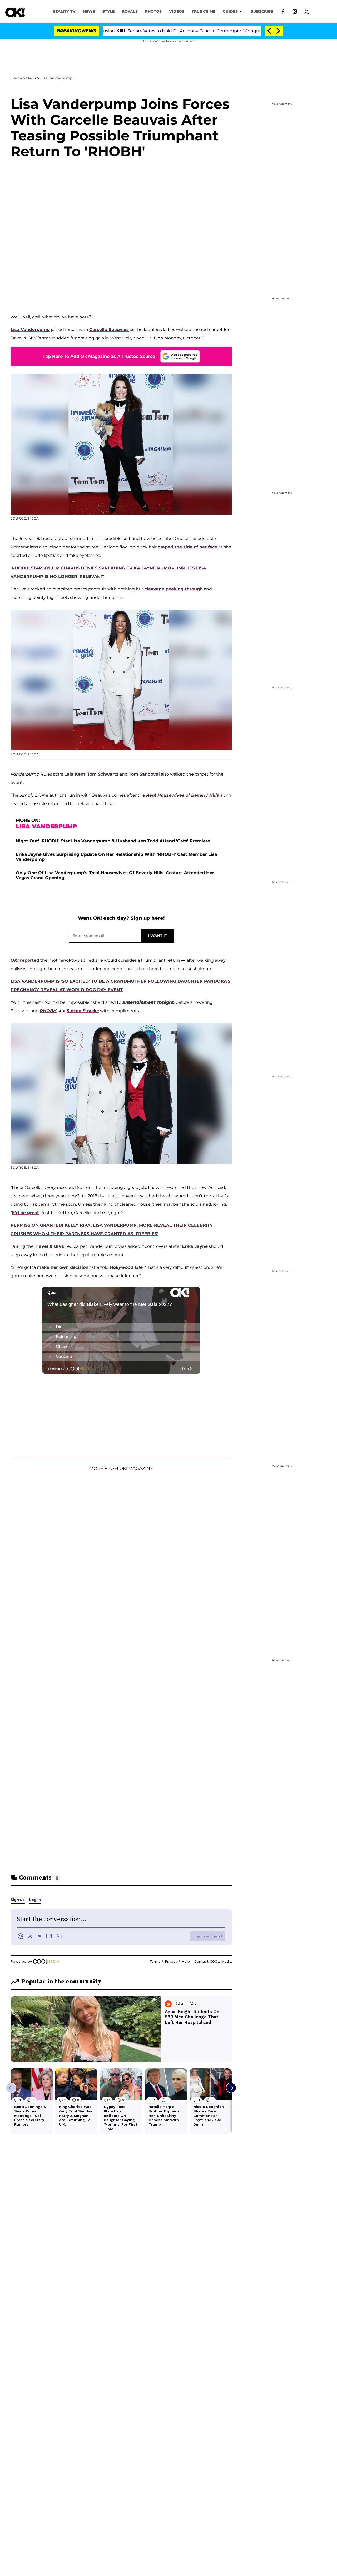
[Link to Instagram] (295, 11)
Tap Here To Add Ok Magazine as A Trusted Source (99, 356)
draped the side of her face (187, 547)
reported (25, 960)
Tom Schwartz (103, 774)
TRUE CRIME (204, 11)
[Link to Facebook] (283, 11)
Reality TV (64, 11)
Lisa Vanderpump (56, 78)
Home (16, 78)
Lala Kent (75, 774)
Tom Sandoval (144, 774)
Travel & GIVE (50, 1246)
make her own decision (63, 1267)
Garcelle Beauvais (109, 330)
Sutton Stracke (83, 1011)
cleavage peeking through (174, 589)
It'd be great (25, 1213)
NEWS (89, 11)
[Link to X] (307, 11)
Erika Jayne (195, 1246)
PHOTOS (153, 11)
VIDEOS (177, 11)
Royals (130, 11)
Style (108, 11)
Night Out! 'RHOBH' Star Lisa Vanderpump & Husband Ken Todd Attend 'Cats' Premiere (113, 841)
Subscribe (262, 11)
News (31, 78)
